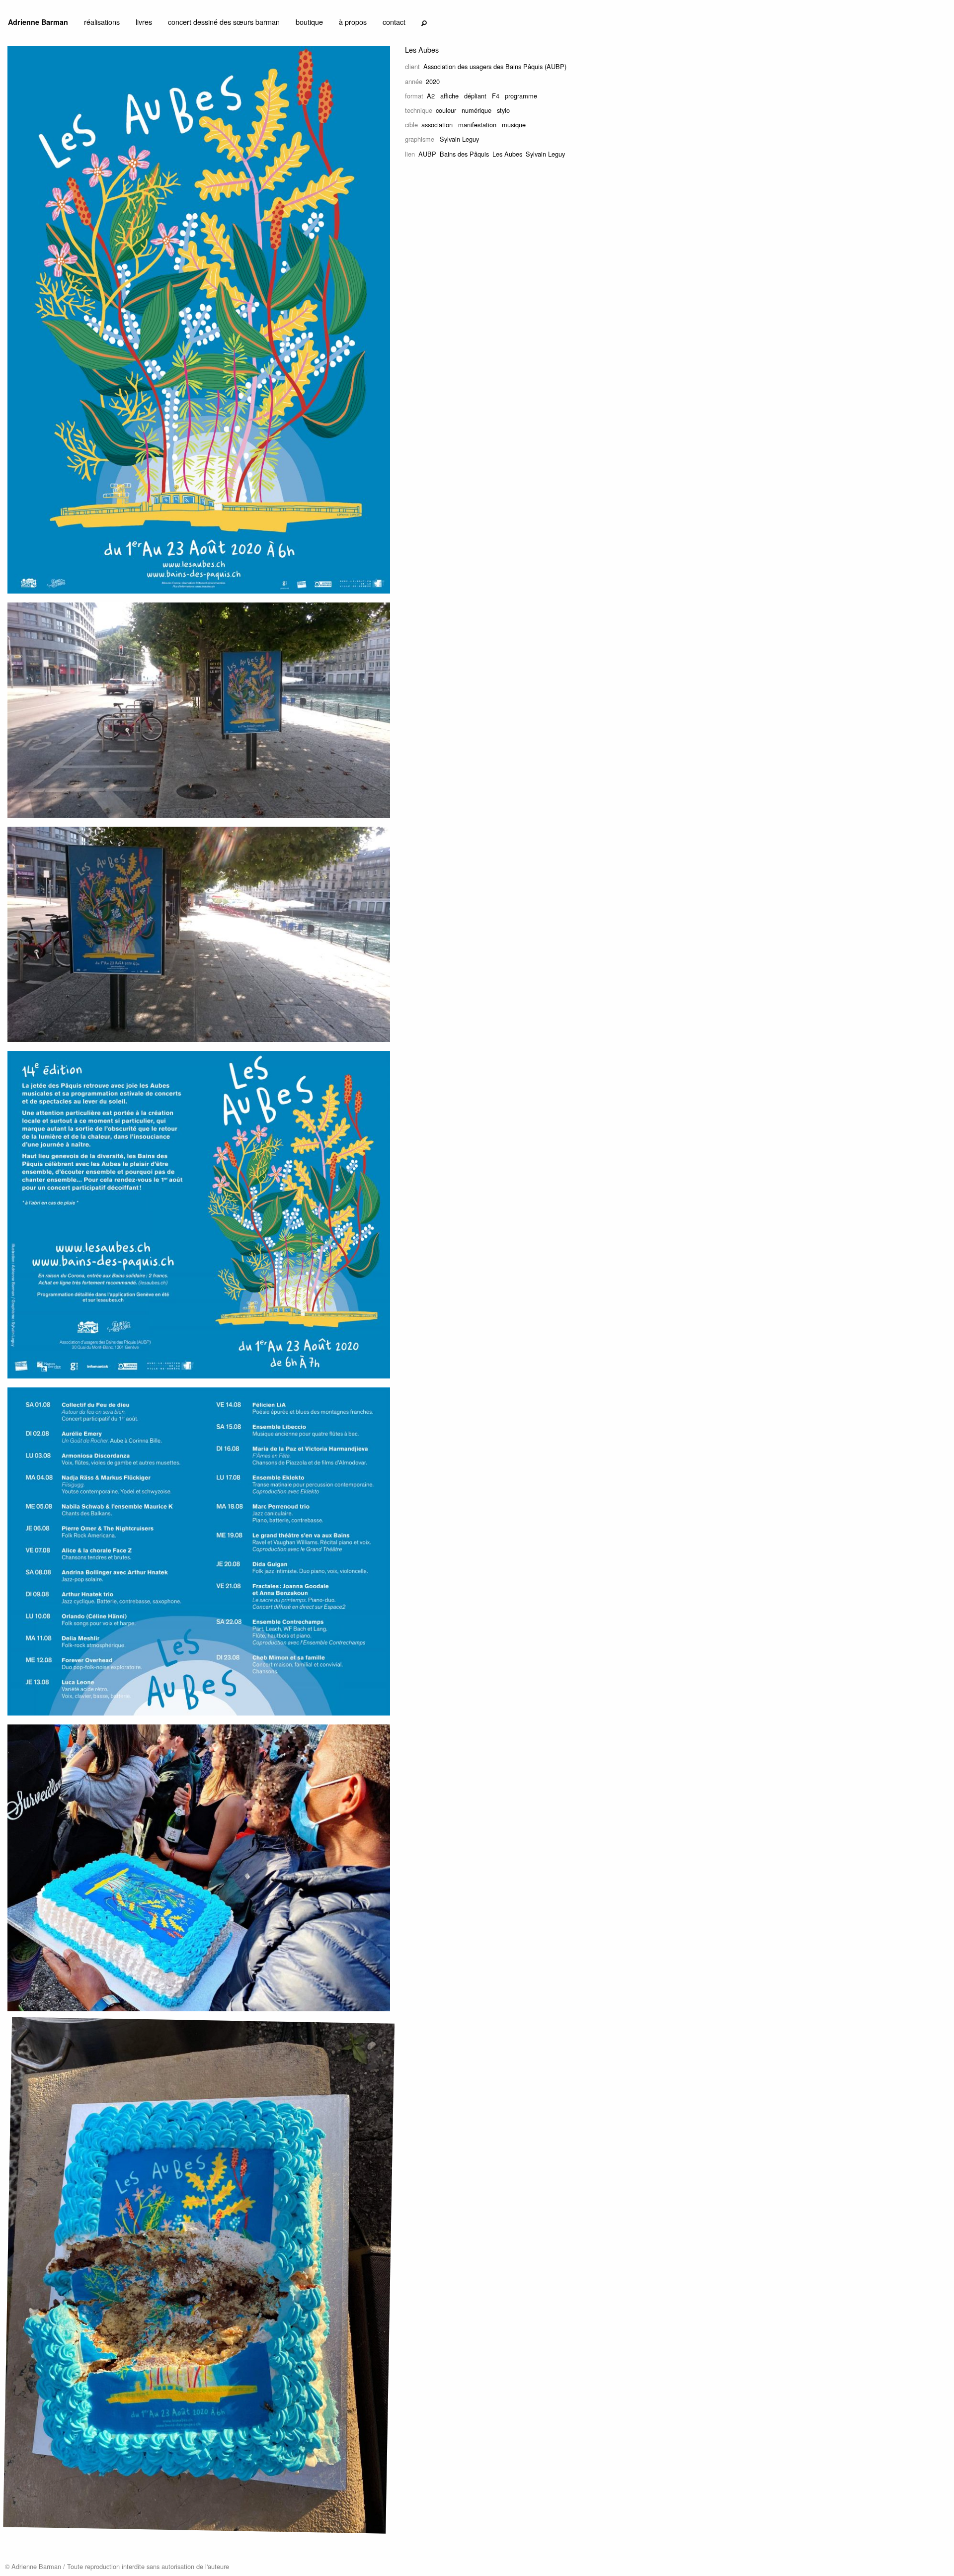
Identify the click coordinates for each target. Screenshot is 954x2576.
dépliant (475, 96)
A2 (431, 96)
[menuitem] (38, 24)
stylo (503, 110)
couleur (446, 110)
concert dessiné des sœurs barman (224, 22)
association (437, 125)
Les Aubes (507, 154)
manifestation (477, 125)
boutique (309, 22)
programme (521, 96)
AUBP (427, 154)
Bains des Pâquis (464, 154)
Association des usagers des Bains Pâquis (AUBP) (495, 66)
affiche (449, 96)
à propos (353, 22)
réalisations (102, 22)
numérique (477, 110)
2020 (433, 81)
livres (144, 22)
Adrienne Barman (38, 22)
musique (514, 125)
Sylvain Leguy (545, 154)
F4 (496, 96)
